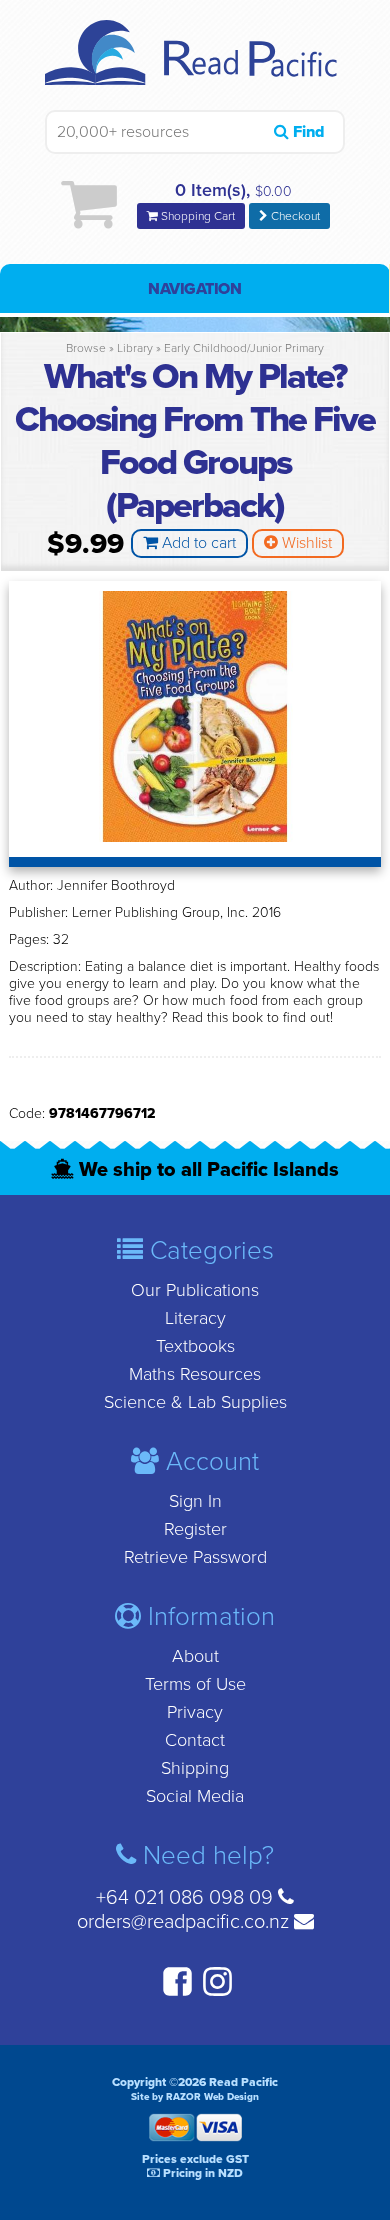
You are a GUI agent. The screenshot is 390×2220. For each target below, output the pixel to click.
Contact (195, 1740)
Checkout (294, 216)
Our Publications (195, 1290)
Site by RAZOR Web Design (195, 2097)
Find (306, 132)
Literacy (195, 1318)
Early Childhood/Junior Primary (244, 348)
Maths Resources (195, 1374)
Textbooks (195, 1346)
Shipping (195, 1768)
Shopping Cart (196, 216)
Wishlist (305, 543)
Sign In (195, 1501)
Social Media (195, 1796)
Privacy (195, 1712)
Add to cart (197, 543)
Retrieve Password (195, 1557)
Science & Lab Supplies (195, 1402)
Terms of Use (195, 1684)
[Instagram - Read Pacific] (215, 1993)
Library (135, 348)
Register (195, 1529)
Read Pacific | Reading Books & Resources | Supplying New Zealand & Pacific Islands (195, 65)
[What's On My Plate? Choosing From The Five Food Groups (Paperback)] (195, 837)
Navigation (194, 289)
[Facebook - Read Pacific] (175, 1993)
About (195, 1656)
